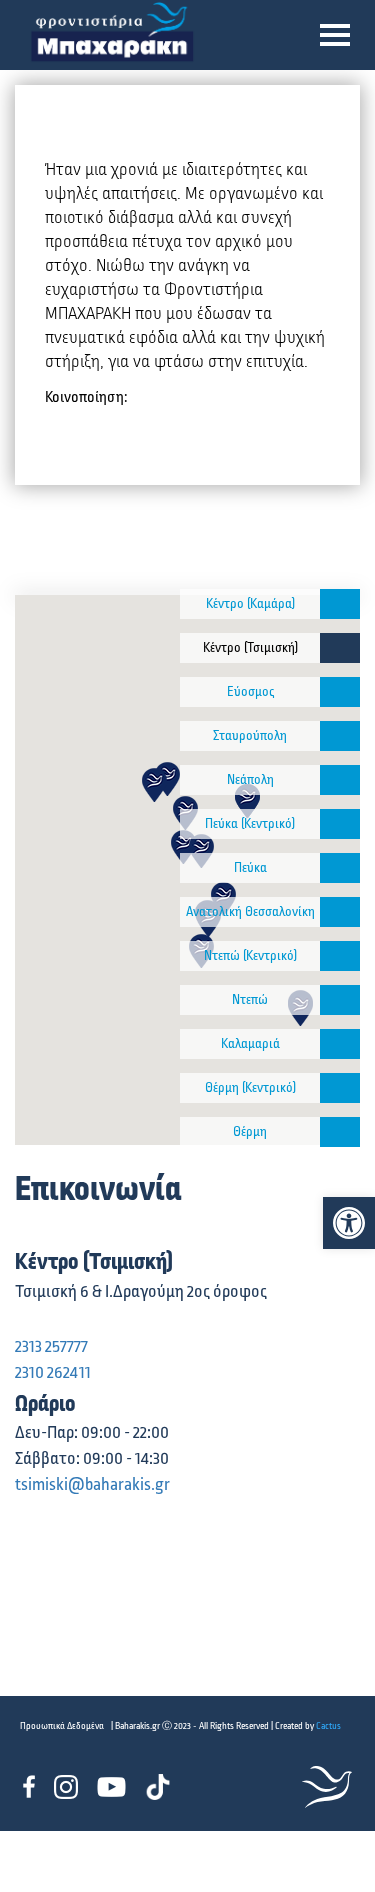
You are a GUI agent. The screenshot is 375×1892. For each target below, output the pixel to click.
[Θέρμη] (340, 1132)
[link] (349, 1223)
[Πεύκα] (340, 868)
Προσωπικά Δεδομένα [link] (62, 1726)
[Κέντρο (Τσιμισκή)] (340, 648)
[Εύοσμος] (340, 692)
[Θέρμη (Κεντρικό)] (340, 1088)
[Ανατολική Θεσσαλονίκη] (340, 912)
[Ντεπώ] (340, 1000)
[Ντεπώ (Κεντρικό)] (340, 956)
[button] (335, 35)
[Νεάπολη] (340, 780)
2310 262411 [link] (53, 1373)
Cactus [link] (328, 1726)
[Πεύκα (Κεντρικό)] (340, 824)
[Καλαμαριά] (340, 1044)
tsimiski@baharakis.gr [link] (92, 1485)
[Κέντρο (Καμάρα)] (340, 604)
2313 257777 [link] (51, 1347)
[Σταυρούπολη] (340, 736)
